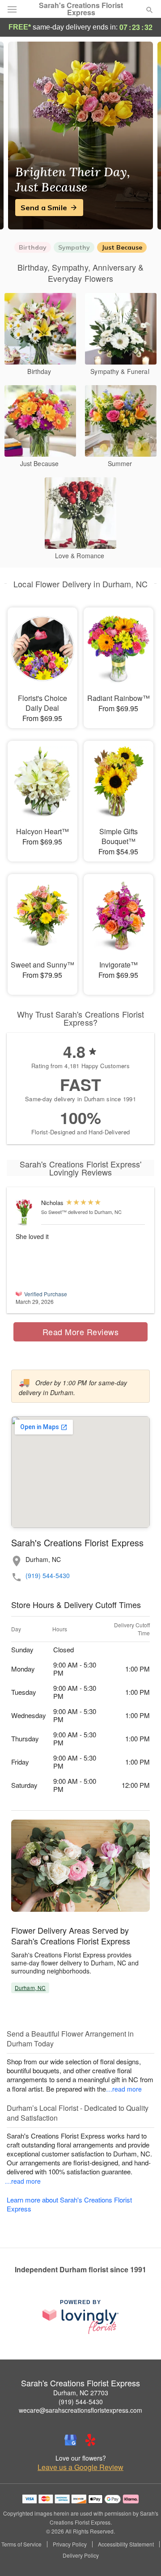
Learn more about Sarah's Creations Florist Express (69, 2204)
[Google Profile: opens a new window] (71, 2440)
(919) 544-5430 (48, 1576)
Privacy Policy (70, 2544)
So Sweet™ (54, 1212)
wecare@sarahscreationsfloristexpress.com (80, 2410)
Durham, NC (30, 1988)
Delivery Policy (81, 2555)
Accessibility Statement (126, 2544)
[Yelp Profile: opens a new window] (90, 2440)
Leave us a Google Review (80, 2467)
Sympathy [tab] (74, 247)
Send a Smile (44, 208)
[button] (142, 2556)
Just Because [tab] (122, 247)
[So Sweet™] (26, 1212)
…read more (124, 2089)
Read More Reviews (81, 1332)
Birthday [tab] (33, 247)
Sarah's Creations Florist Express (81, 9)
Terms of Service (21, 2544)
